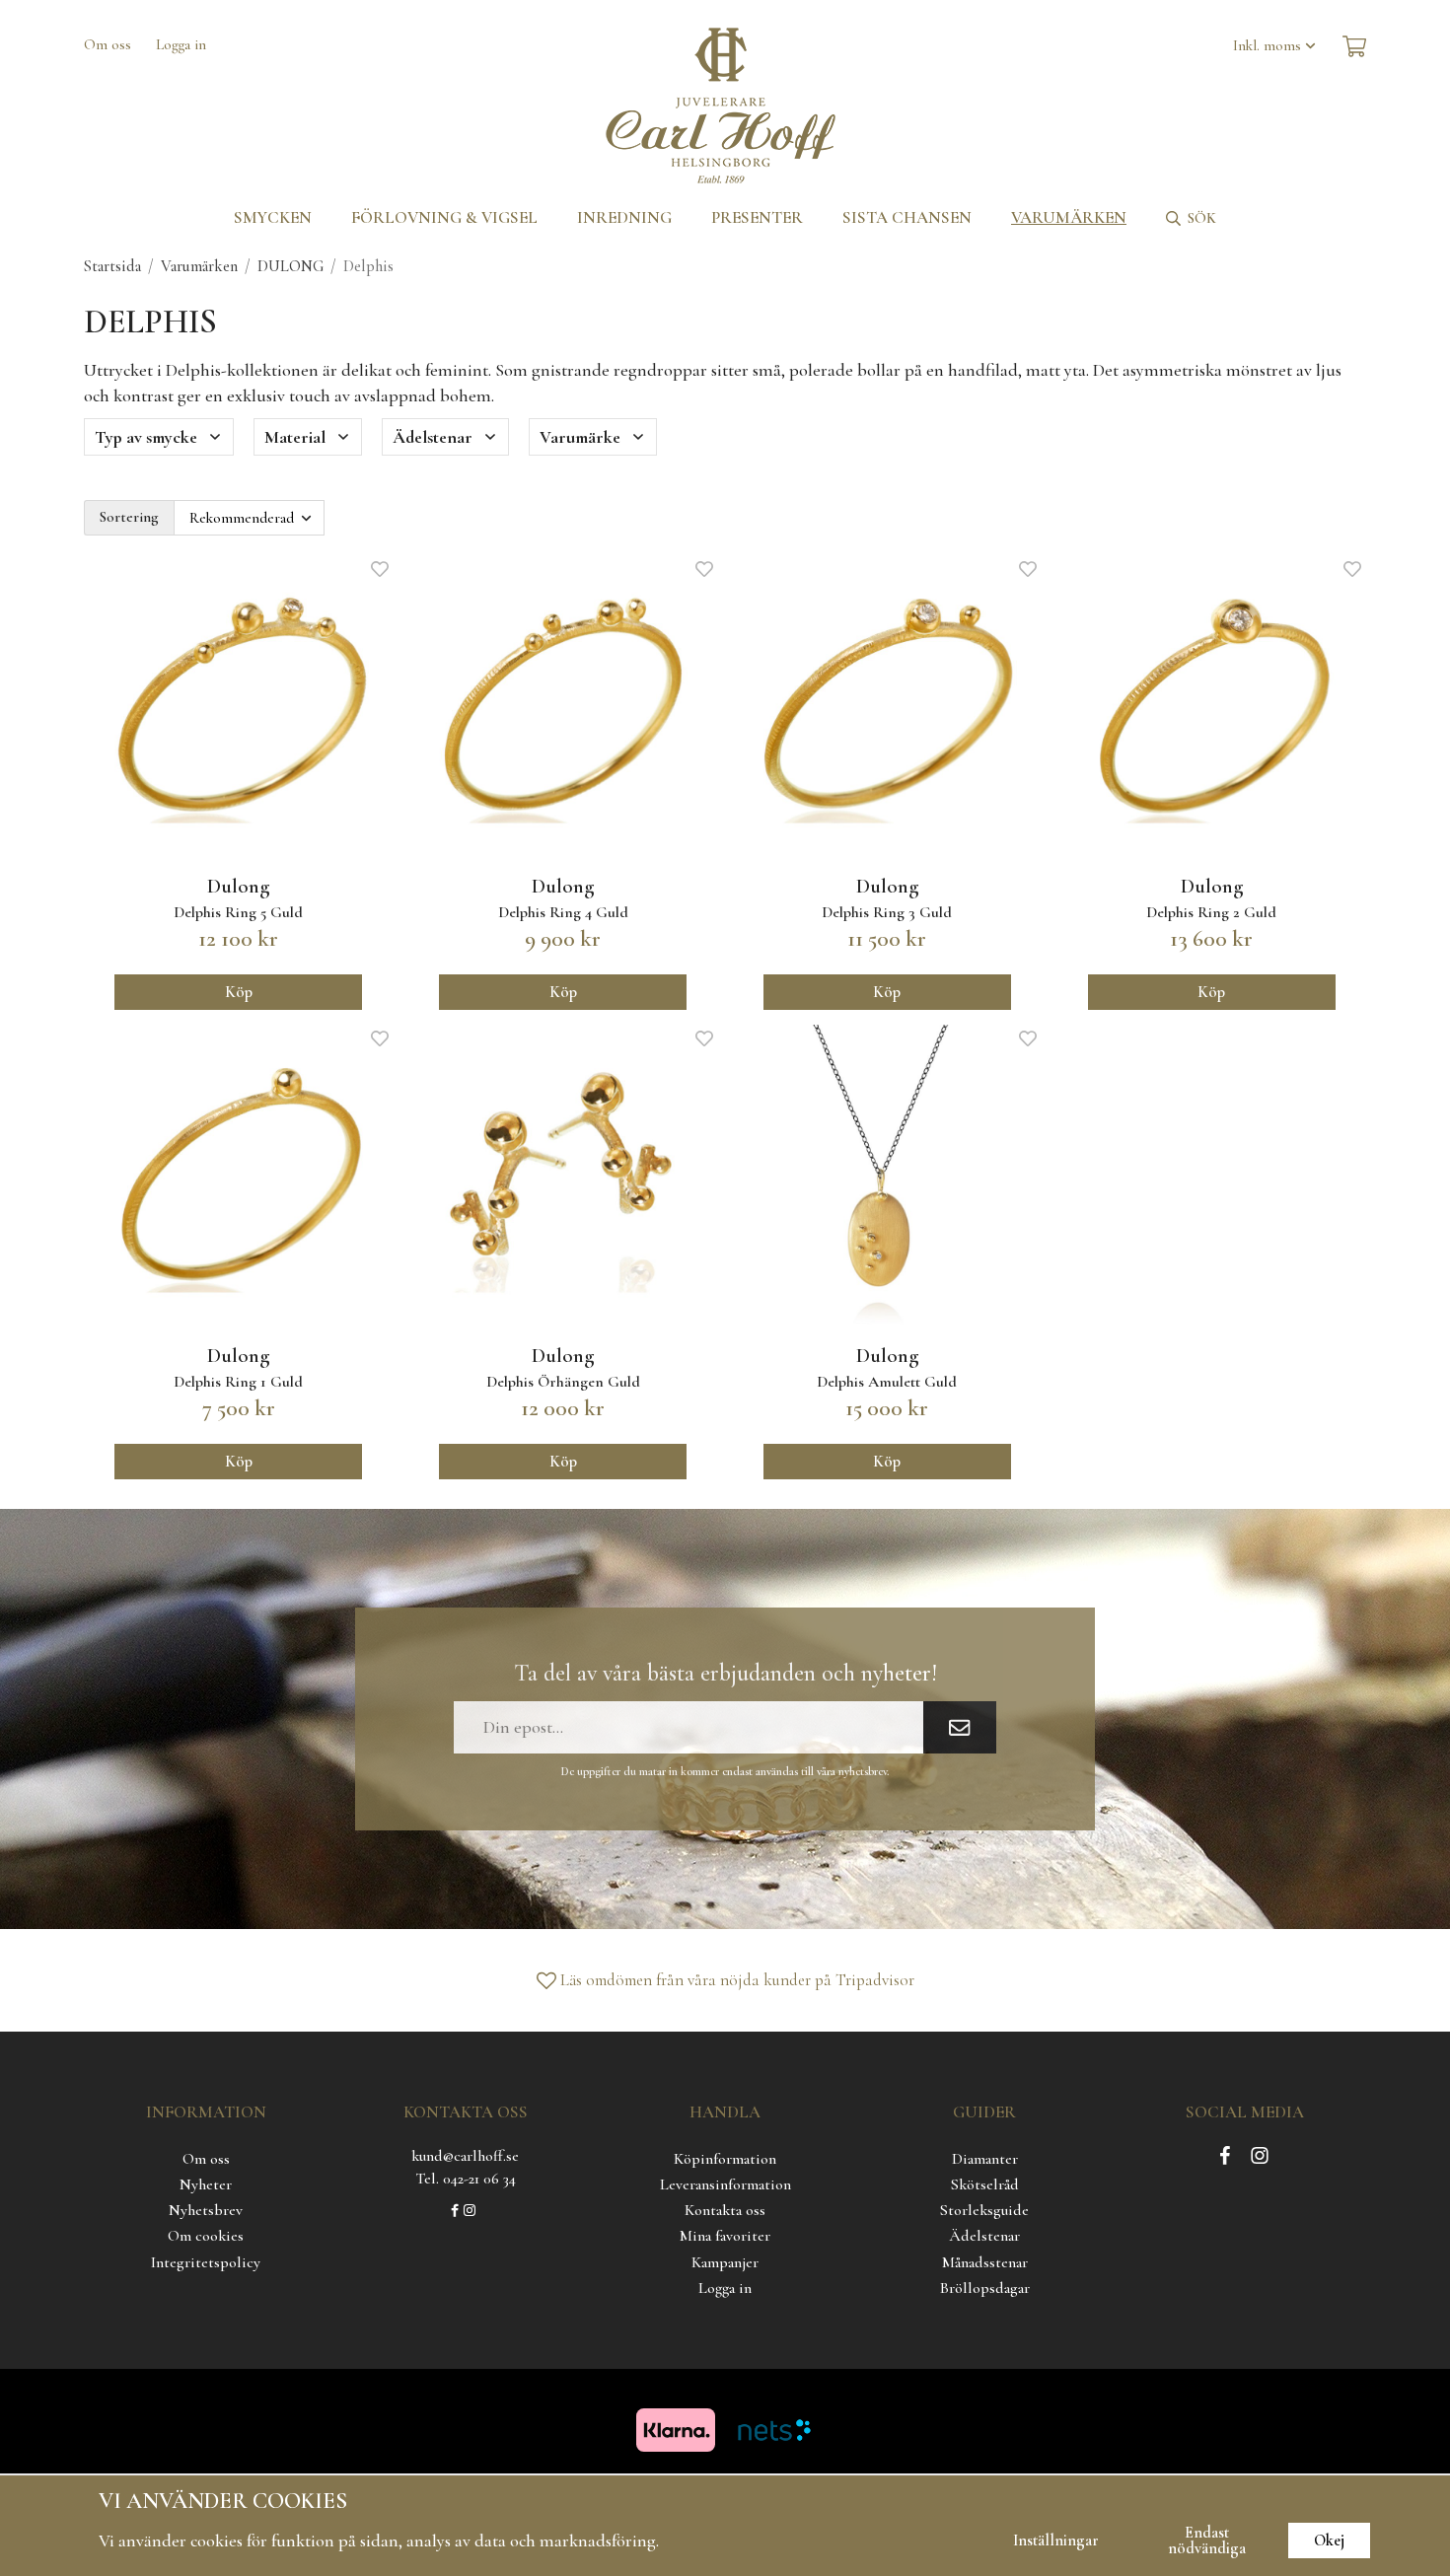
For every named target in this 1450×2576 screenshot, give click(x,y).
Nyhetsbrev (206, 2210)
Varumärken (1069, 217)
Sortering (129, 517)
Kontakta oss (725, 2210)
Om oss (108, 44)
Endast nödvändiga (1207, 2540)
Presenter (757, 217)
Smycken (273, 217)
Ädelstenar (984, 2236)
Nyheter (206, 2184)
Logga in (181, 44)
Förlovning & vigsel (444, 217)
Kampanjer (725, 2262)
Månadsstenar (985, 2262)
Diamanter (985, 2159)
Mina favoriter (725, 2236)
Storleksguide (984, 2210)
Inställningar (1056, 2540)
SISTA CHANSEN (907, 217)
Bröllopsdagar (985, 2288)
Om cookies (206, 2236)
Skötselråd (985, 2184)
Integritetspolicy (206, 2262)
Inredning (624, 217)
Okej (1329, 2540)
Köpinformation (725, 2159)
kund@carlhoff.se (465, 2156)
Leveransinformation (725, 2184)
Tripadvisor (875, 1980)
